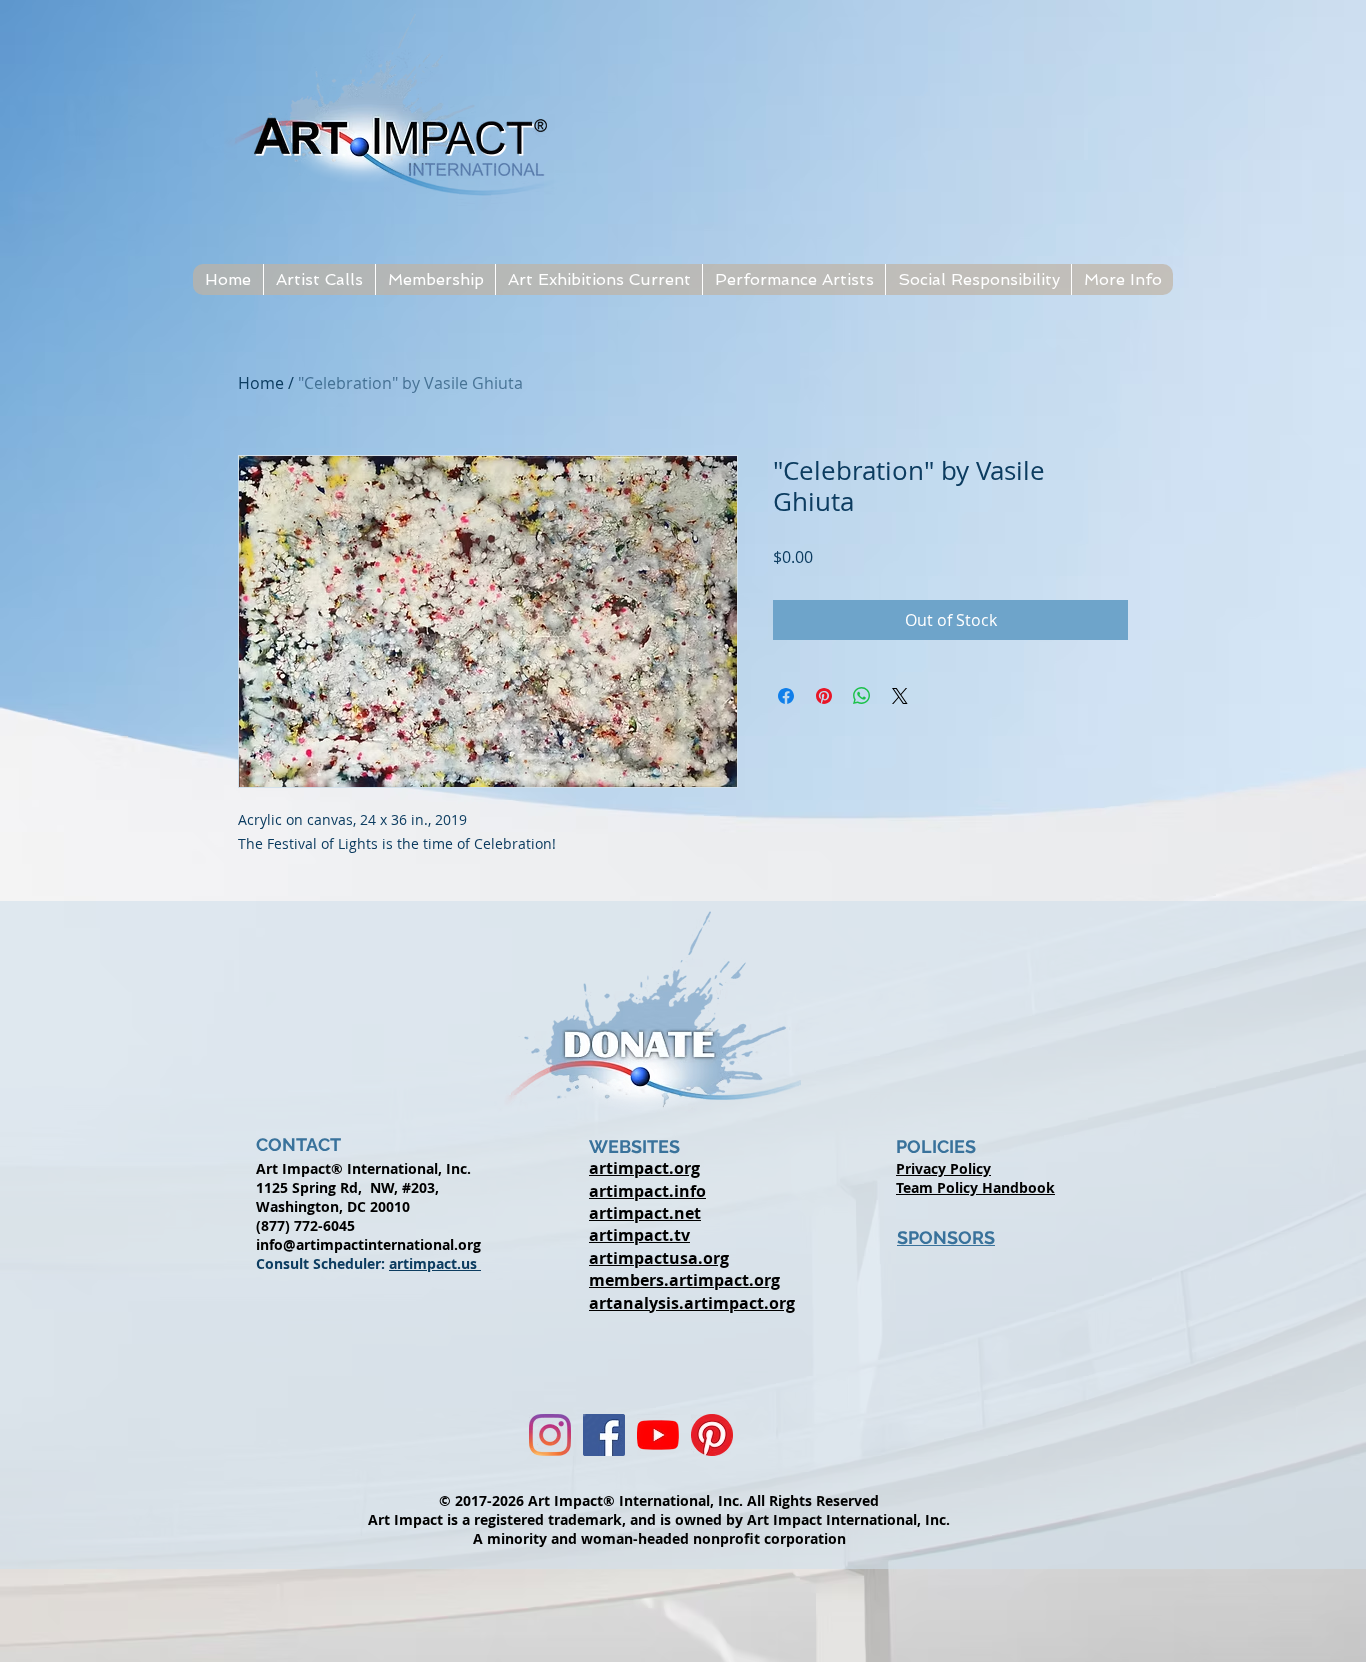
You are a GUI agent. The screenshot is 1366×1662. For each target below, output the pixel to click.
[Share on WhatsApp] (862, 696)
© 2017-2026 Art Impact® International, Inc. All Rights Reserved (659, 1500)
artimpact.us (435, 1263)
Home (261, 383)
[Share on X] (900, 696)
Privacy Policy (943, 1168)
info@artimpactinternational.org (368, 1244)
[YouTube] (658, 1435)
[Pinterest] (712, 1435)
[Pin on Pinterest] (824, 696)
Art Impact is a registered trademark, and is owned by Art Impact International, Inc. (659, 1519)
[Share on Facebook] (786, 696)
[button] (319, 279)
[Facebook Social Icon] (604, 1435)
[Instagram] (550, 1435)
